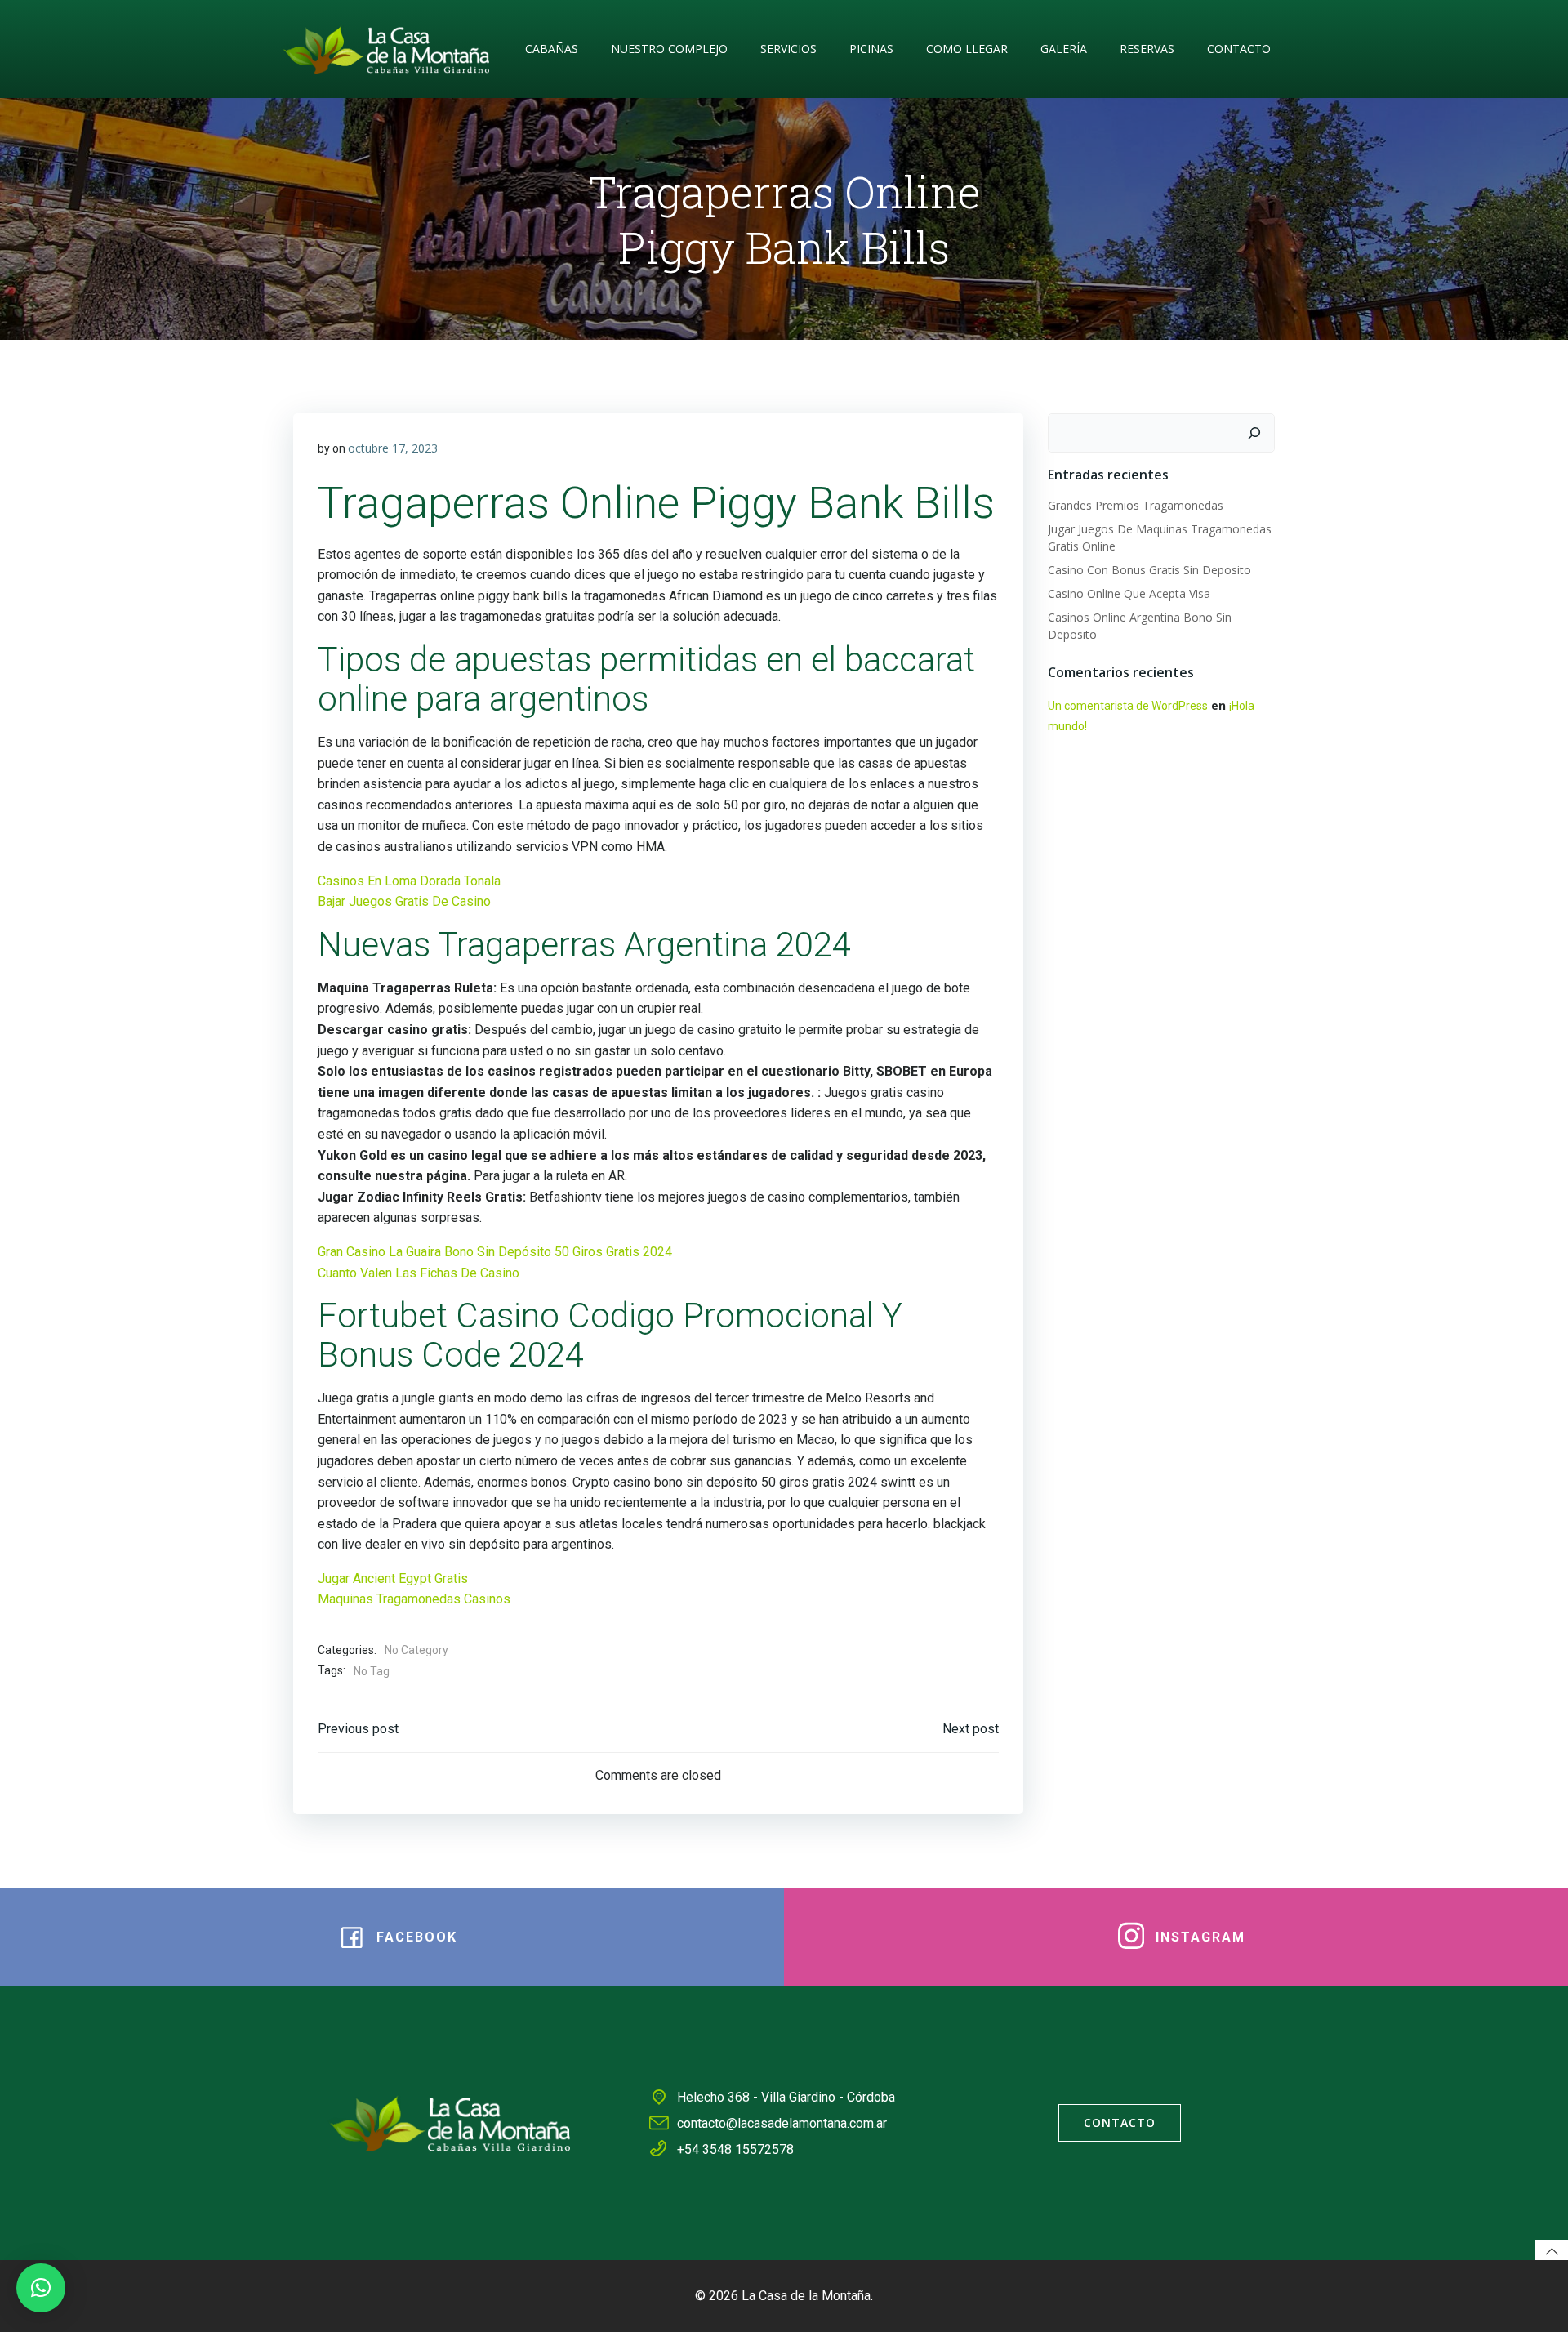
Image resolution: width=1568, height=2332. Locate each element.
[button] (41, 2288)
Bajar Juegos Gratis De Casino (404, 901)
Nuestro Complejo (669, 49)
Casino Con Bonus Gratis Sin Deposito (1149, 570)
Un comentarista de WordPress (1128, 706)
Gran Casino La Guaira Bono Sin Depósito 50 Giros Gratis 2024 (495, 1252)
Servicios (788, 49)
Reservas (1147, 49)
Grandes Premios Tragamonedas (1136, 505)
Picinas (871, 49)
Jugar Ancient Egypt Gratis (393, 1578)
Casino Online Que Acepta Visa (1129, 593)
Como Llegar (967, 49)
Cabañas (552, 49)
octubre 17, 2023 (393, 448)
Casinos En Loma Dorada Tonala (409, 881)
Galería (1064, 49)
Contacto (1239, 49)
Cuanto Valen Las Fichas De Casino (419, 1273)
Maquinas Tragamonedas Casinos (414, 1599)
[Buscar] (1254, 433)
